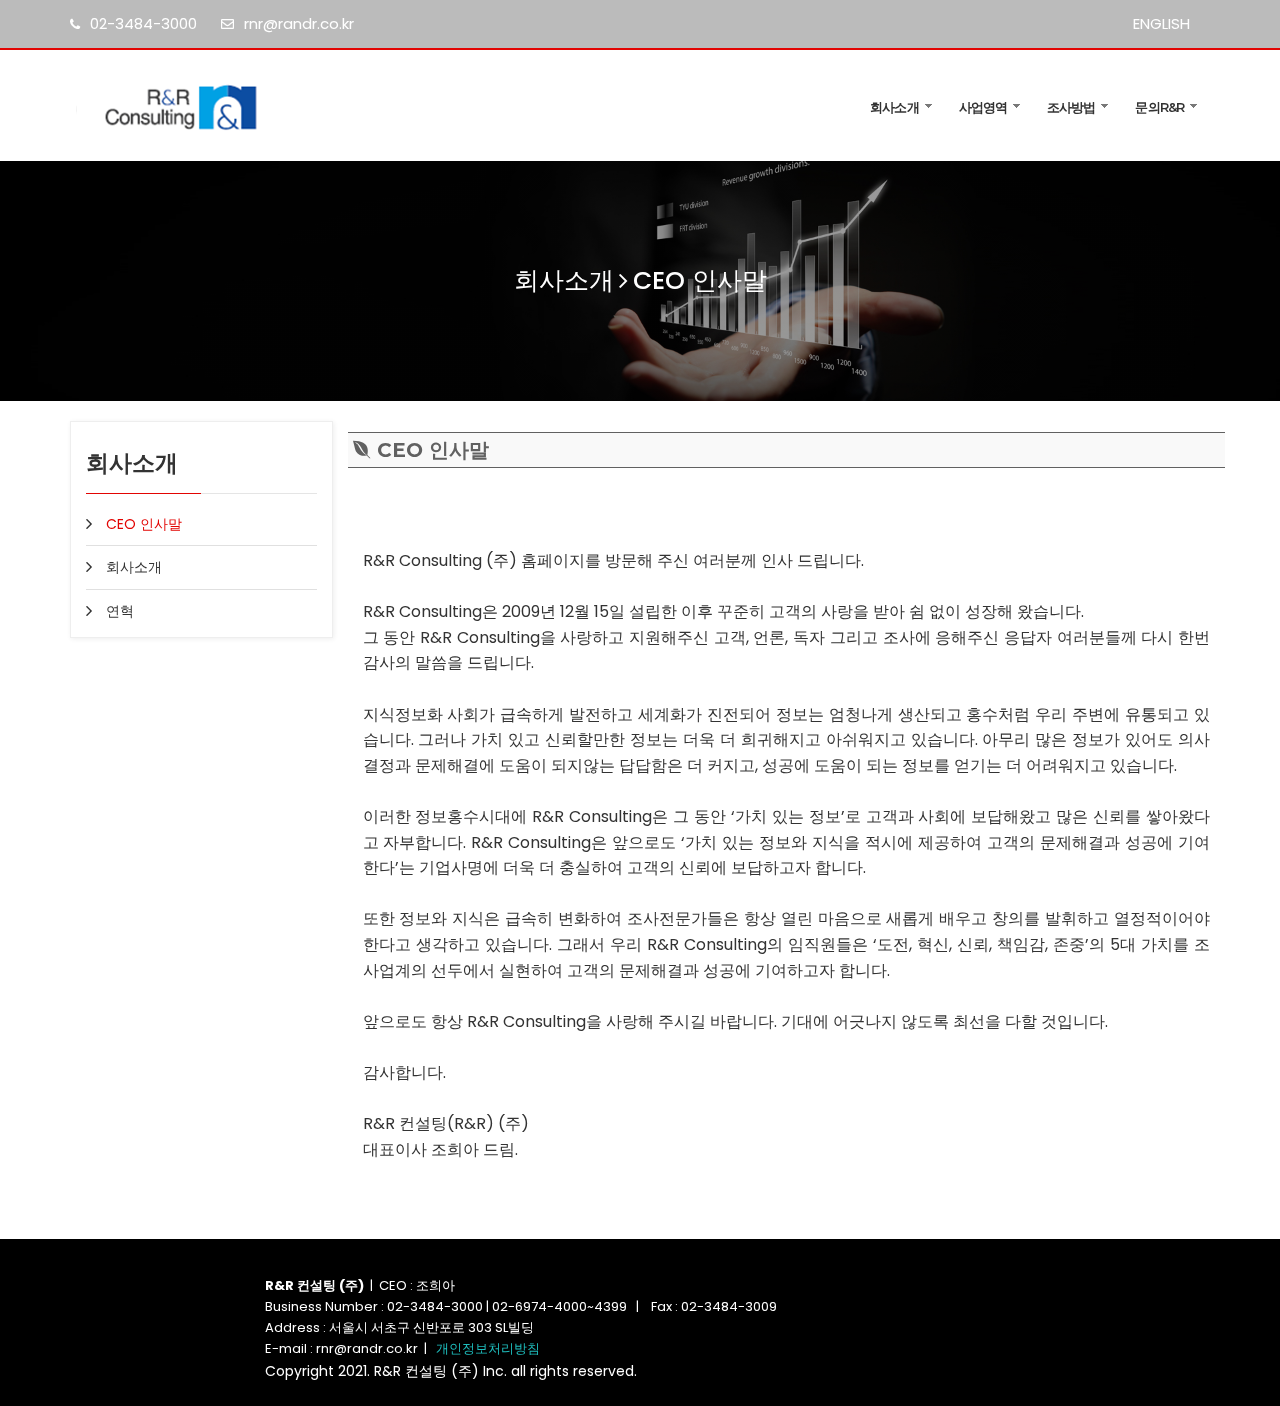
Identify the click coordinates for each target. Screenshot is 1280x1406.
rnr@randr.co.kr (299, 23)
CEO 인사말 (144, 524)
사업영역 (983, 107)
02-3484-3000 (143, 23)
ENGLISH (1161, 23)
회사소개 (894, 107)
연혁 (120, 611)
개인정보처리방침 (488, 1348)
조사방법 (1071, 107)
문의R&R (1159, 107)
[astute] (201, 105)
